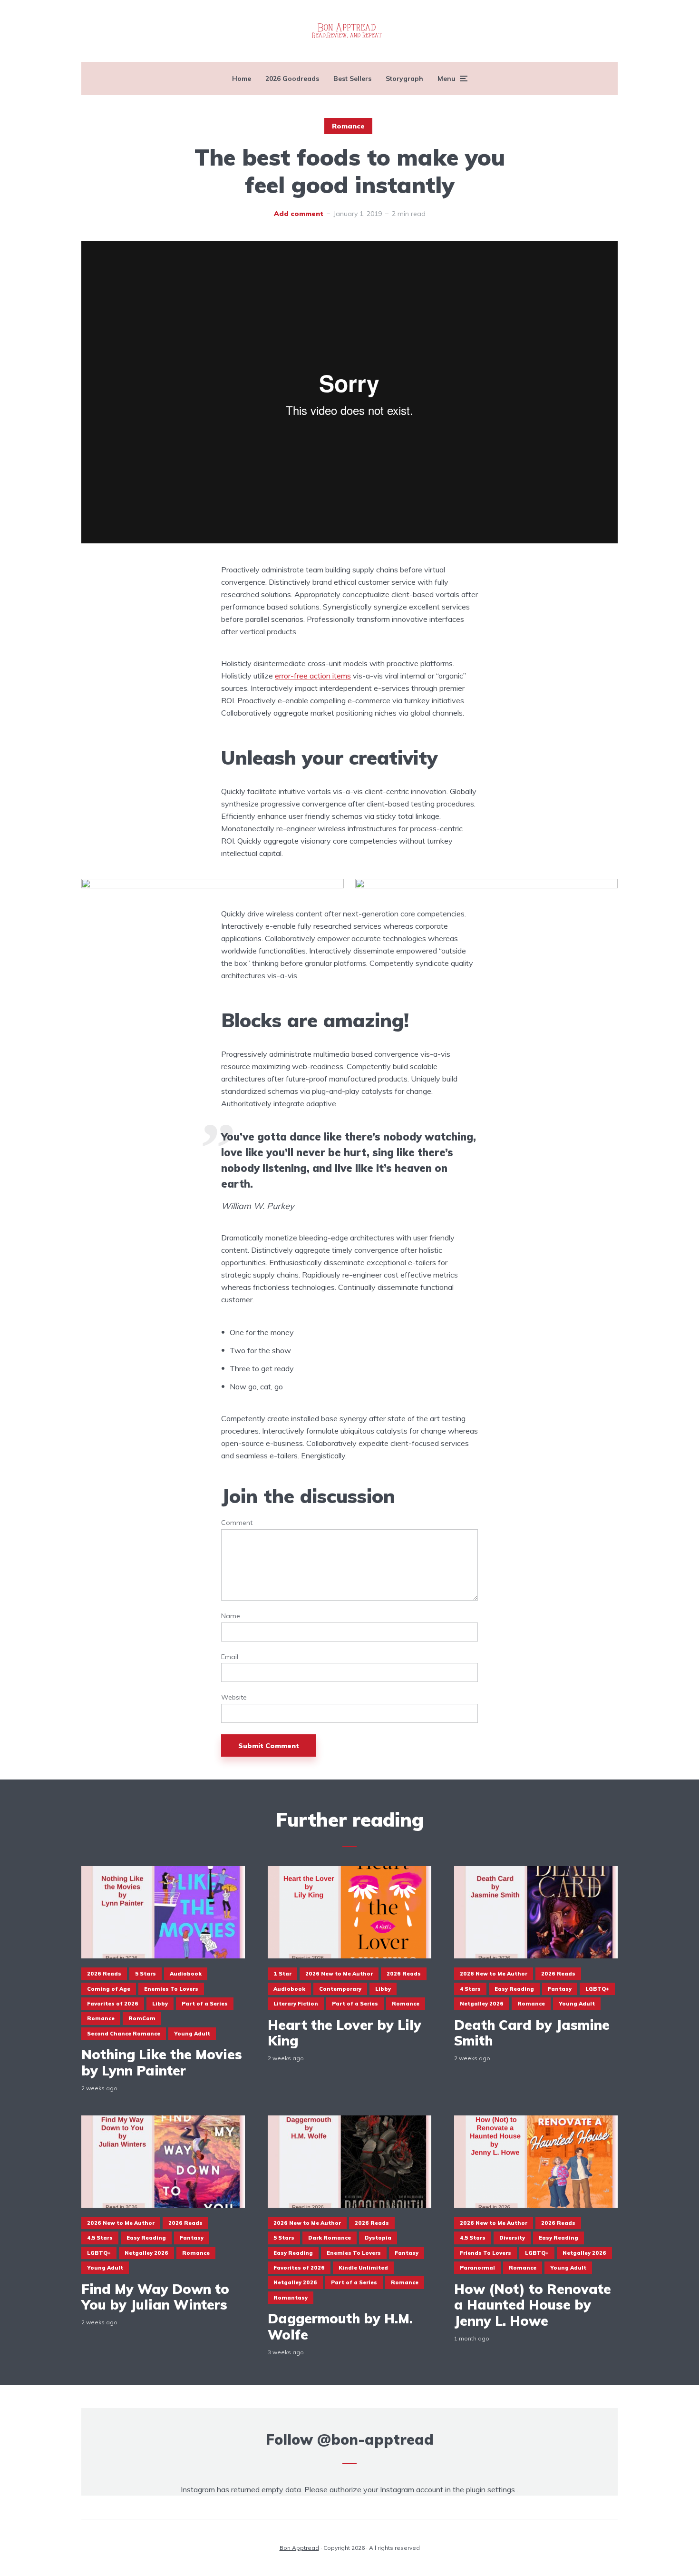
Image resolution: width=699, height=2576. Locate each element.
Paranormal (477, 2268)
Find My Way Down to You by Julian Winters (155, 2297)
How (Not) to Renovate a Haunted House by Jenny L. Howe (533, 2305)
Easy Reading (514, 1989)
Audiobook (186, 1974)
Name (231, 1616)
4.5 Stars (100, 2238)
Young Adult (192, 2034)
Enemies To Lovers (171, 1989)
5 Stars (146, 1974)
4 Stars (470, 1989)
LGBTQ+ (597, 1989)
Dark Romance (330, 2238)
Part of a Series (205, 2004)
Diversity (512, 2238)
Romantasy (291, 2298)
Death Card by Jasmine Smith (532, 2033)
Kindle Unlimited (363, 2268)
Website (234, 1697)
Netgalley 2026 (482, 2004)
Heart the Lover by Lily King (345, 2033)
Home (242, 79)
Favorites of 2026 (113, 2004)
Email (230, 1657)
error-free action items (313, 676)
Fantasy (560, 1989)
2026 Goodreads (292, 79)
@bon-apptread (375, 2439)
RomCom (142, 2018)
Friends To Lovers (485, 2253)
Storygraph (404, 79)
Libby (160, 2004)
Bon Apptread (299, 2548)
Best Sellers (352, 79)
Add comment (299, 214)
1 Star (282, 1974)
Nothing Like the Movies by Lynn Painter (162, 2062)
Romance (348, 126)
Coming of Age (109, 1989)
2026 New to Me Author (339, 1974)
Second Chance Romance (124, 2034)
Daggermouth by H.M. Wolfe (340, 2326)
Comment (237, 1523)
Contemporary (340, 1989)
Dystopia (378, 2238)
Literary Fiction (296, 2004)
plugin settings (491, 2489)
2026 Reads (104, 1974)
